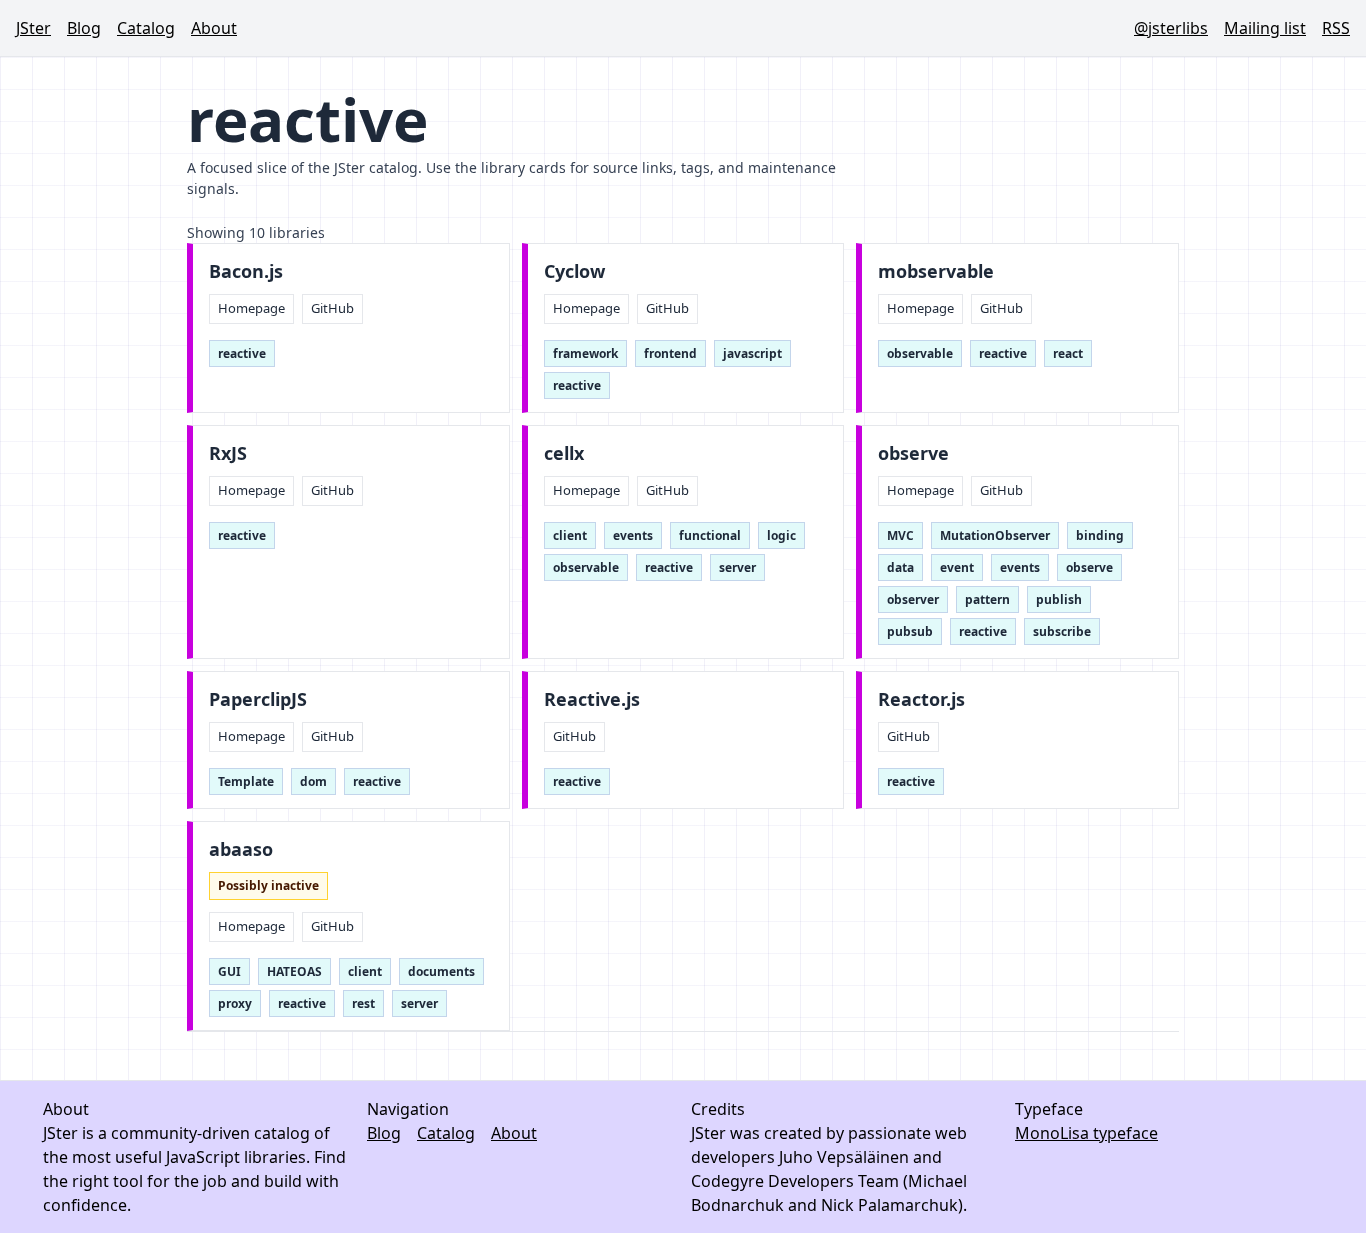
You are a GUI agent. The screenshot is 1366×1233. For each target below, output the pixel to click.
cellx (564, 453)
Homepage (251, 308)
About (214, 28)
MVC (900, 535)
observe (913, 453)
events (633, 535)
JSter (33, 28)
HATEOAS (294, 971)
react (1068, 353)
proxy (235, 1003)
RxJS (228, 453)
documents (441, 971)
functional (710, 535)
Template (246, 781)
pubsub (910, 631)
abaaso (241, 849)
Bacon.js (246, 271)
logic (781, 535)
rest (363, 1003)
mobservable (936, 271)
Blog (84, 28)
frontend (670, 353)
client (570, 535)
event (957, 567)
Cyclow (574, 271)
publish (1059, 599)
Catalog (146, 28)
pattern (987, 599)
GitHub (332, 308)
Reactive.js (592, 699)
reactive (242, 353)
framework (585, 353)
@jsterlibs (1171, 28)
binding (1100, 535)
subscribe (1062, 631)
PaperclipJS (258, 699)
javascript (752, 353)
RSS (1336, 28)
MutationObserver (995, 535)
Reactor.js (921, 699)
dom (313, 781)
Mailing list (1265, 28)
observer (913, 599)
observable (920, 353)
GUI (229, 971)
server (737, 567)
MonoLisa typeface (1086, 1133)
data (900, 567)
